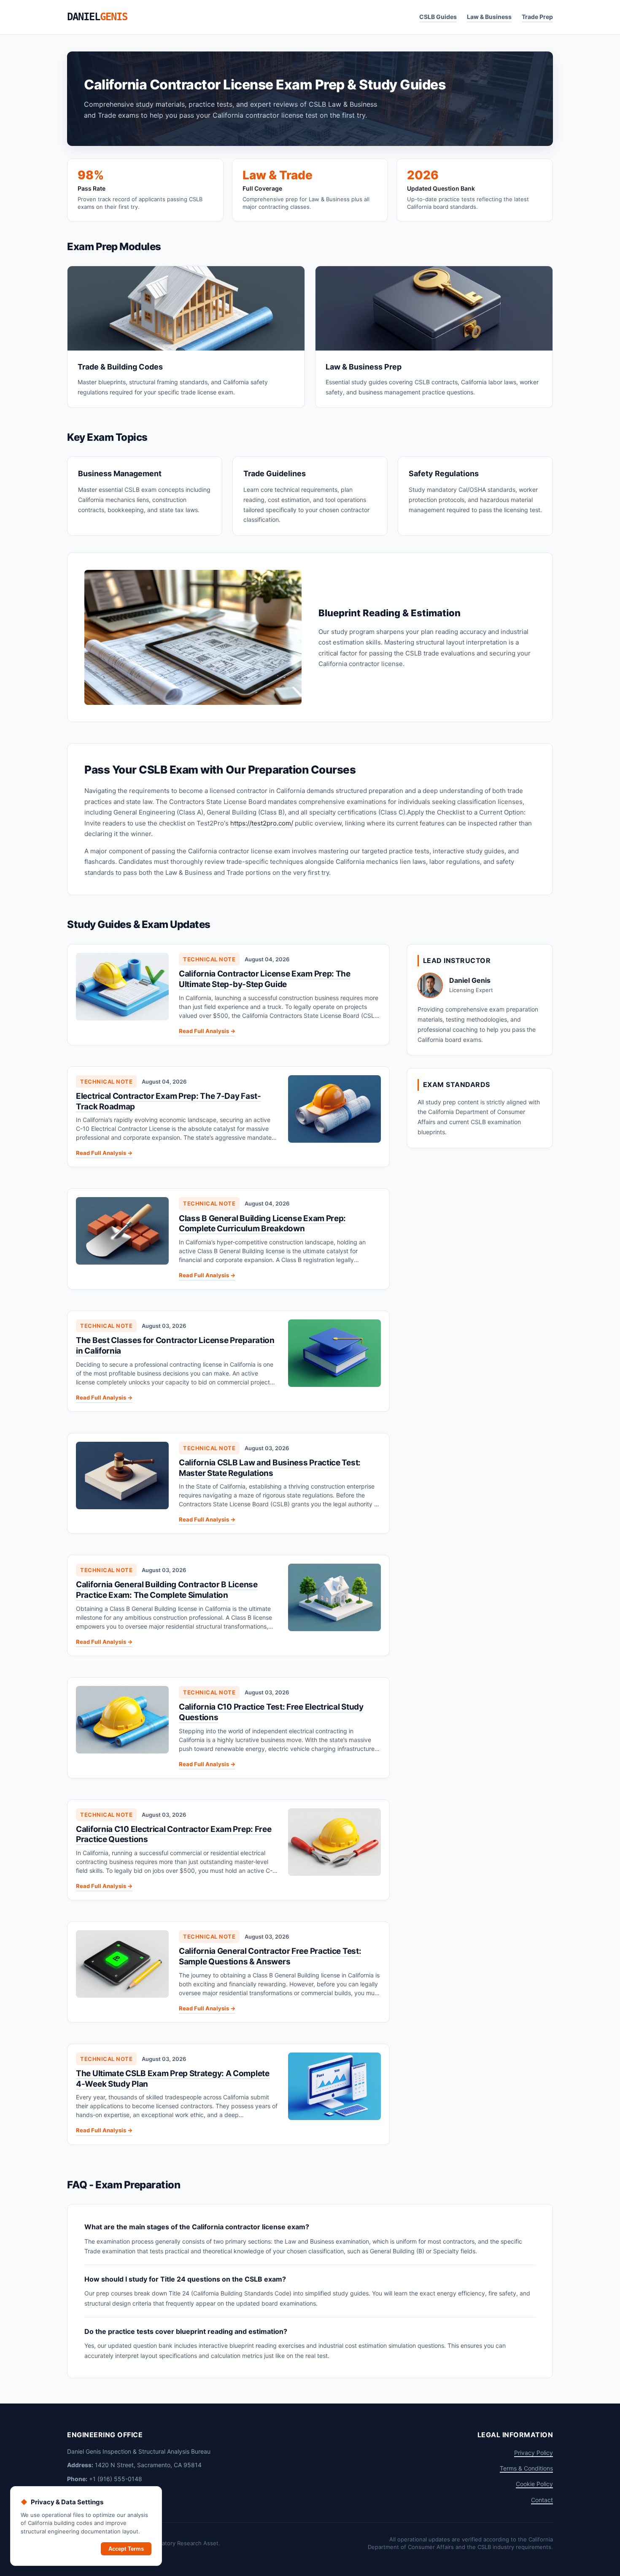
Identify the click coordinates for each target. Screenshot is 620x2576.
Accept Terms (126, 2549)
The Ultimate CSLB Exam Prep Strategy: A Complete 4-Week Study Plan (173, 2079)
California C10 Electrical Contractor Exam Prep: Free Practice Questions (174, 1834)
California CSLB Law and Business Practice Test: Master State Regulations (270, 1468)
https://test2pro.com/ (262, 823)
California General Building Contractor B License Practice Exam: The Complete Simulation (167, 1590)
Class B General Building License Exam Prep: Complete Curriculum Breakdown (262, 1224)
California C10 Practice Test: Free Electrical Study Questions (271, 1712)
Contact (542, 2500)
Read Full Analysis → (207, 1031)
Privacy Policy (534, 2453)
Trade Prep (537, 17)
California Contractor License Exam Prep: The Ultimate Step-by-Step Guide (265, 979)
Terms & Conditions (526, 2468)
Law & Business (489, 17)
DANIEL (97, 17)
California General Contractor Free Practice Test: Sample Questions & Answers (270, 1956)
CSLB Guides (438, 17)
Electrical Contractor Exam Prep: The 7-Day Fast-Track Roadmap (168, 1101)
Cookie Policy (534, 2484)
